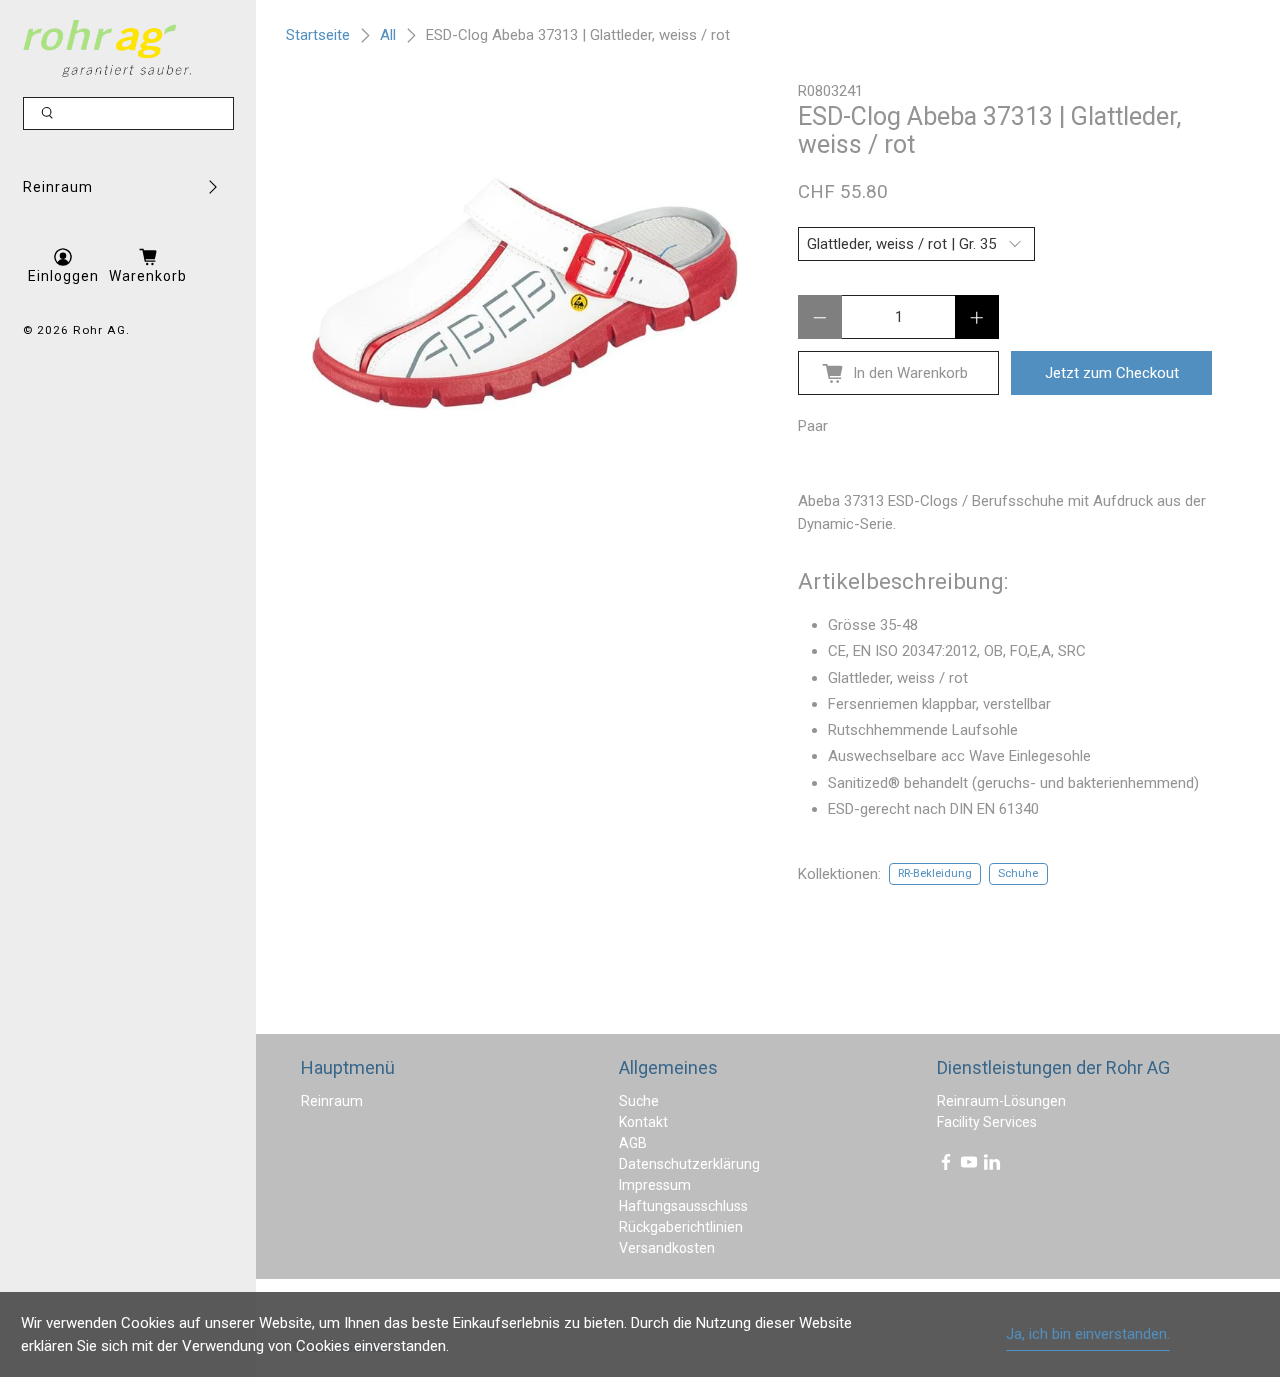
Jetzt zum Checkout (1112, 373)
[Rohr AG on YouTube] (969, 1166)
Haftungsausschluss (683, 1206)
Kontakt (643, 1122)
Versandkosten (667, 1248)
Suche (639, 1101)
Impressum (655, 1185)
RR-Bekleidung (935, 873)
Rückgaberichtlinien (681, 1227)
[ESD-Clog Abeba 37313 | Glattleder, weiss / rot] (525, 293)
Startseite (318, 35)
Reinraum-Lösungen (1001, 1101)
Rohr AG (99, 330)
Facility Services (987, 1122)
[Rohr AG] (107, 48)
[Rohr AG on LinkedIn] (992, 1166)
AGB (633, 1143)
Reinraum (58, 187)
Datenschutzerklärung (689, 1164)
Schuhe (1018, 873)
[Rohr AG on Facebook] (946, 1166)
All (388, 35)
